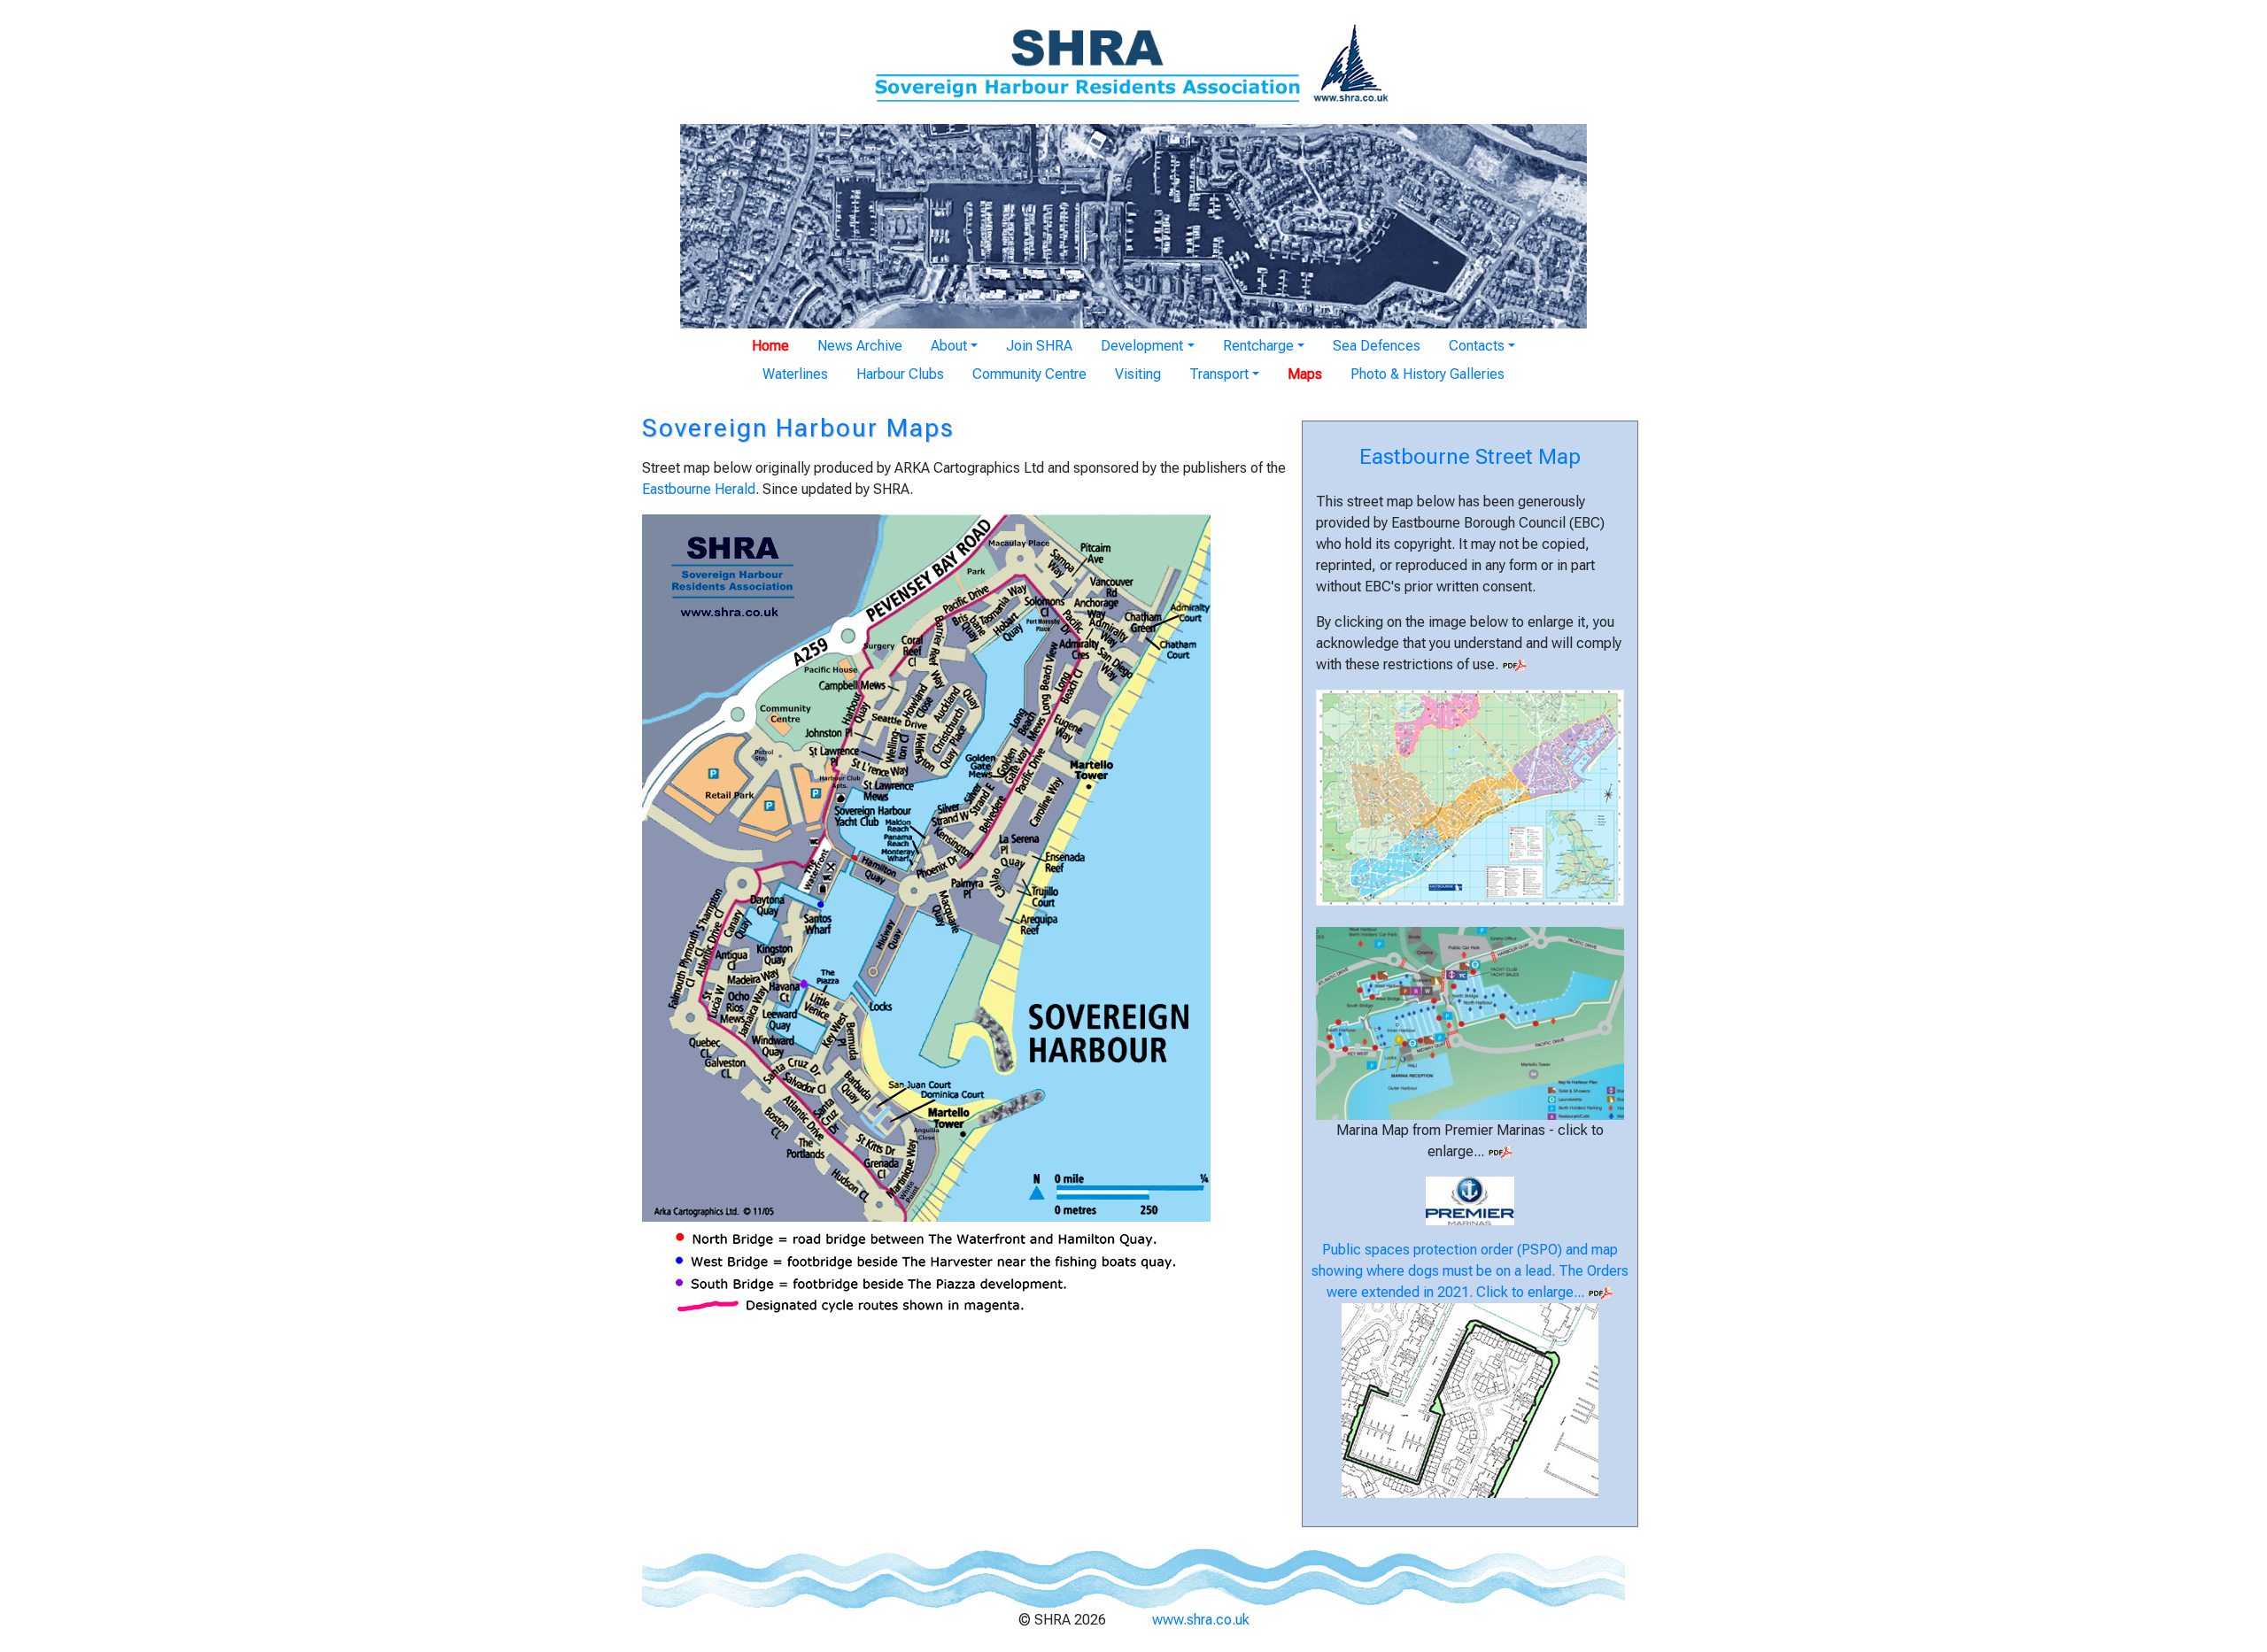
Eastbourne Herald (699, 489)
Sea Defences (1377, 346)
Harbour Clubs (900, 374)
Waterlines (795, 374)
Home (770, 346)
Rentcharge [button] (1258, 346)
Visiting (1138, 374)
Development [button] (1142, 346)
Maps (1305, 374)
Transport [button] (1219, 374)
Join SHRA (1039, 346)
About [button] (949, 346)
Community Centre (1029, 374)
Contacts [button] (1477, 346)
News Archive (860, 346)
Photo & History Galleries (1428, 374)
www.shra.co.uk (1201, 1620)
